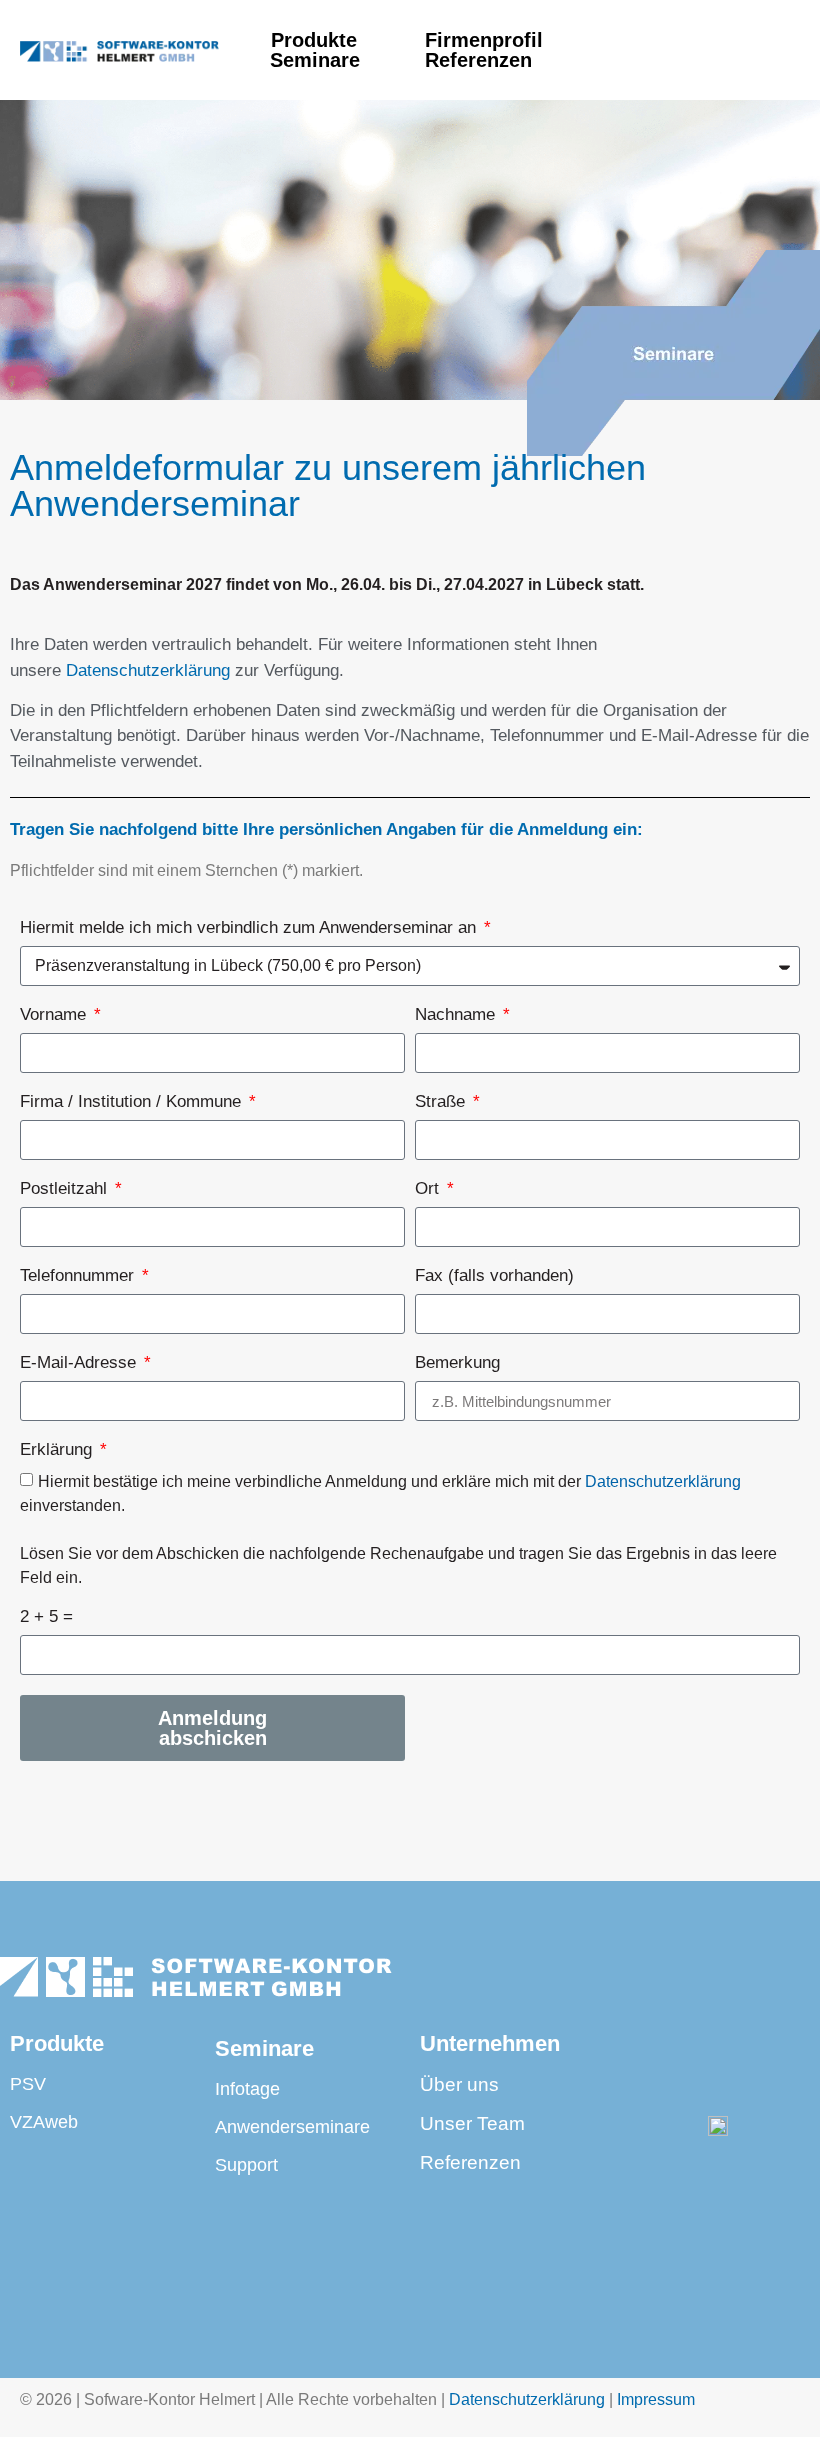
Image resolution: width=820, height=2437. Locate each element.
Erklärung (58, 1450)
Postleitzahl (66, 1189)
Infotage (247, 2089)
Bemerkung (457, 1363)
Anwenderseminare (292, 2127)
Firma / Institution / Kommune (133, 1102)
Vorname (55, 1015)
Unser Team (472, 2123)
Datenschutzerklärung (148, 670)
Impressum (656, 2399)
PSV (28, 2084)
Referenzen (484, 60)
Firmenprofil (484, 40)
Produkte (314, 40)
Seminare (315, 60)
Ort (429, 1189)
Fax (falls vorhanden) (494, 1276)
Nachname (457, 1015)
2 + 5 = (46, 1617)
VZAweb (44, 2122)
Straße (442, 1102)
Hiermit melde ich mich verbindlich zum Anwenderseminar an (250, 928)
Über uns (459, 2084)
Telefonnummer (79, 1276)
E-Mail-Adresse (80, 1363)
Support (246, 2165)
